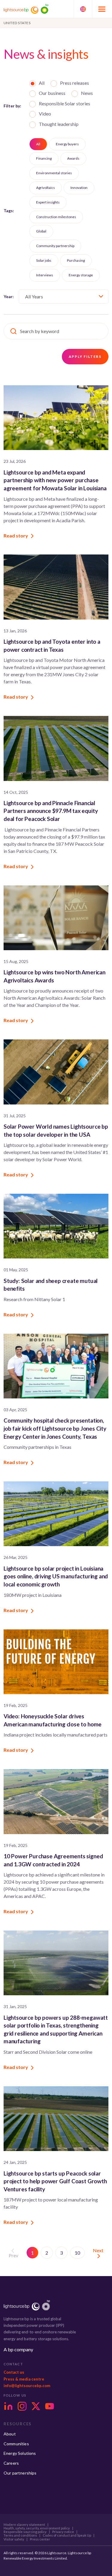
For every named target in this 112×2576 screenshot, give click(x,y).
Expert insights (48, 202)
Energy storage (81, 275)
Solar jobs (44, 260)
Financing (44, 158)
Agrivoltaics (46, 188)
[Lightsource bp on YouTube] (50, 2406)
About (10, 2434)
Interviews (45, 275)
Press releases (75, 83)
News (87, 93)
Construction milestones (56, 217)
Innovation (79, 188)
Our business (52, 93)
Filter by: (12, 106)
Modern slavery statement (24, 2525)
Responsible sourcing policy (25, 2532)
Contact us (14, 2372)
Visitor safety (14, 2539)
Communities (16, 2444)
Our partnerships (20, 2473)
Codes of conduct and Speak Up (67, 2535)
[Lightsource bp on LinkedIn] (8, 2406)
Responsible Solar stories (65, 104)
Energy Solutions (20, 2453)
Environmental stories (54, 173)
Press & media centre (24, 2379)
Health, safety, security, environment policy (37, 2528)
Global (41, 231)
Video (45, 114)
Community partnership (55, 246)
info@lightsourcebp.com (27, 2386)
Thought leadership (59, 124)
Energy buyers (67, 144)
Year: (9, 296)
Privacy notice (63, 2532)
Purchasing (76, 260)
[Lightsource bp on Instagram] (22, 2406)
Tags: (9, 211)
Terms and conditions (20, 2535)
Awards (73, 158)
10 (77, 2253)
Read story (16, 536)
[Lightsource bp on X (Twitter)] (36, 2406)
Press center (40, 2539)
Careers (11, 2463)
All (42, 83)
